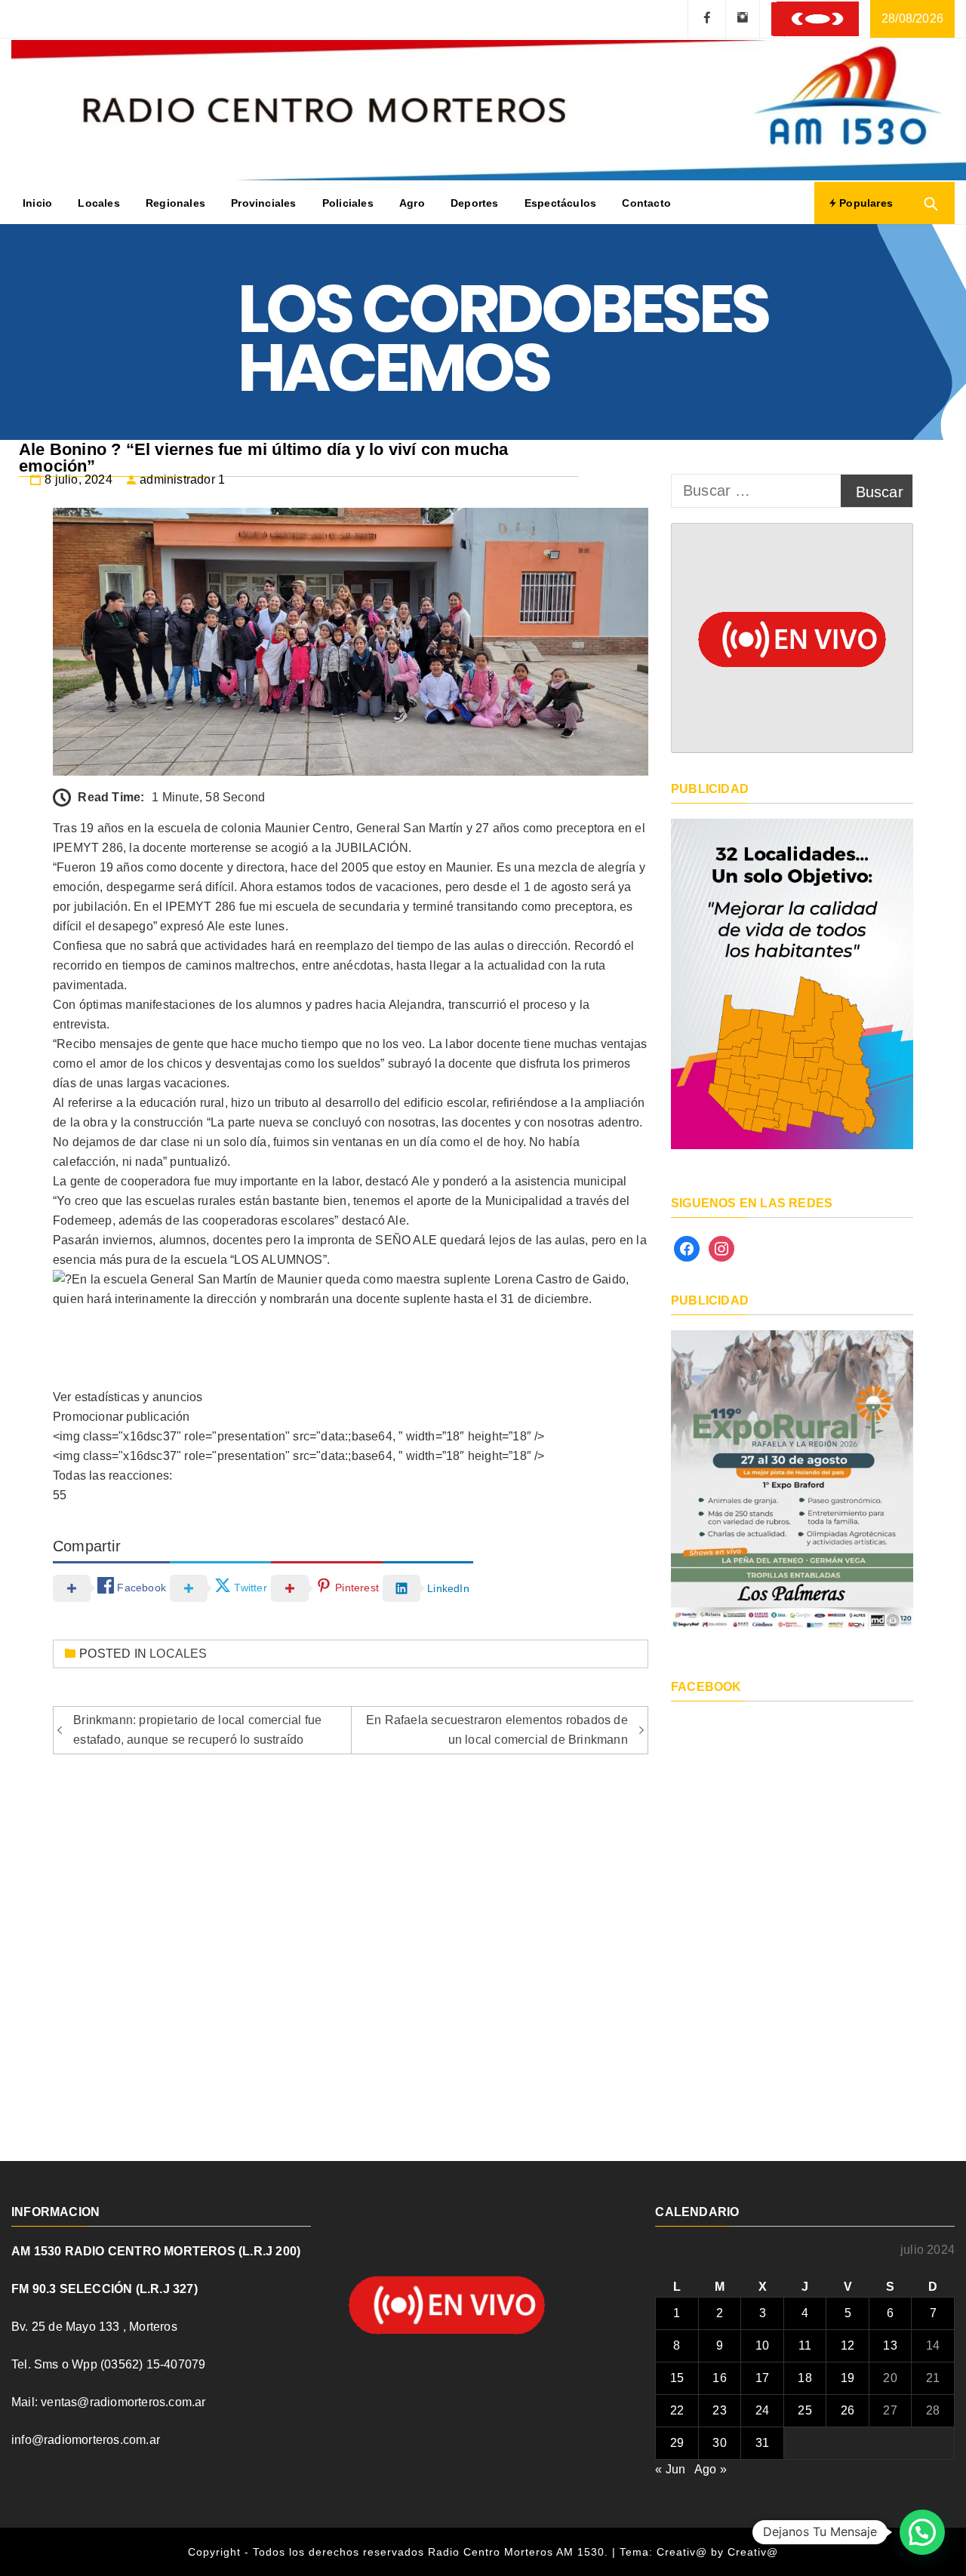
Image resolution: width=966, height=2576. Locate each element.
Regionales (175, 203)
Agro (412, 203)
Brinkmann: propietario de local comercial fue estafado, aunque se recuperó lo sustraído (197, 1730)
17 (762, 2378)
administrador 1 (182, 480)
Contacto (646, 203)
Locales (98, 203)
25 (804, 2410)
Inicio (37, 203)
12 (848, 2345)
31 (762, 2443)
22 (677, 2410)
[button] (351, 1397)
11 (805, 2345)
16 (719, 2378)
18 (804, 2378)
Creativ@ (753, 2552)
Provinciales (263, 203)
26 (848, 2410)
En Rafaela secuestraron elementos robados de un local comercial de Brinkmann (497, 1730)
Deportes (475, 203)
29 (677, 2443)
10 (762, 2345)
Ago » (711, 2469)
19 (848, 2378)
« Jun (670, 2469)
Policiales (348, 203)
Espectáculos (560, 203)
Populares (864, 203)
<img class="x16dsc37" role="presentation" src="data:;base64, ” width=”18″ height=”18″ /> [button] (299, 1436)
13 (890, 2345)
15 (677, 2378)
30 (719, 2443)
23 (719, 2410)
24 (762, 2410)
